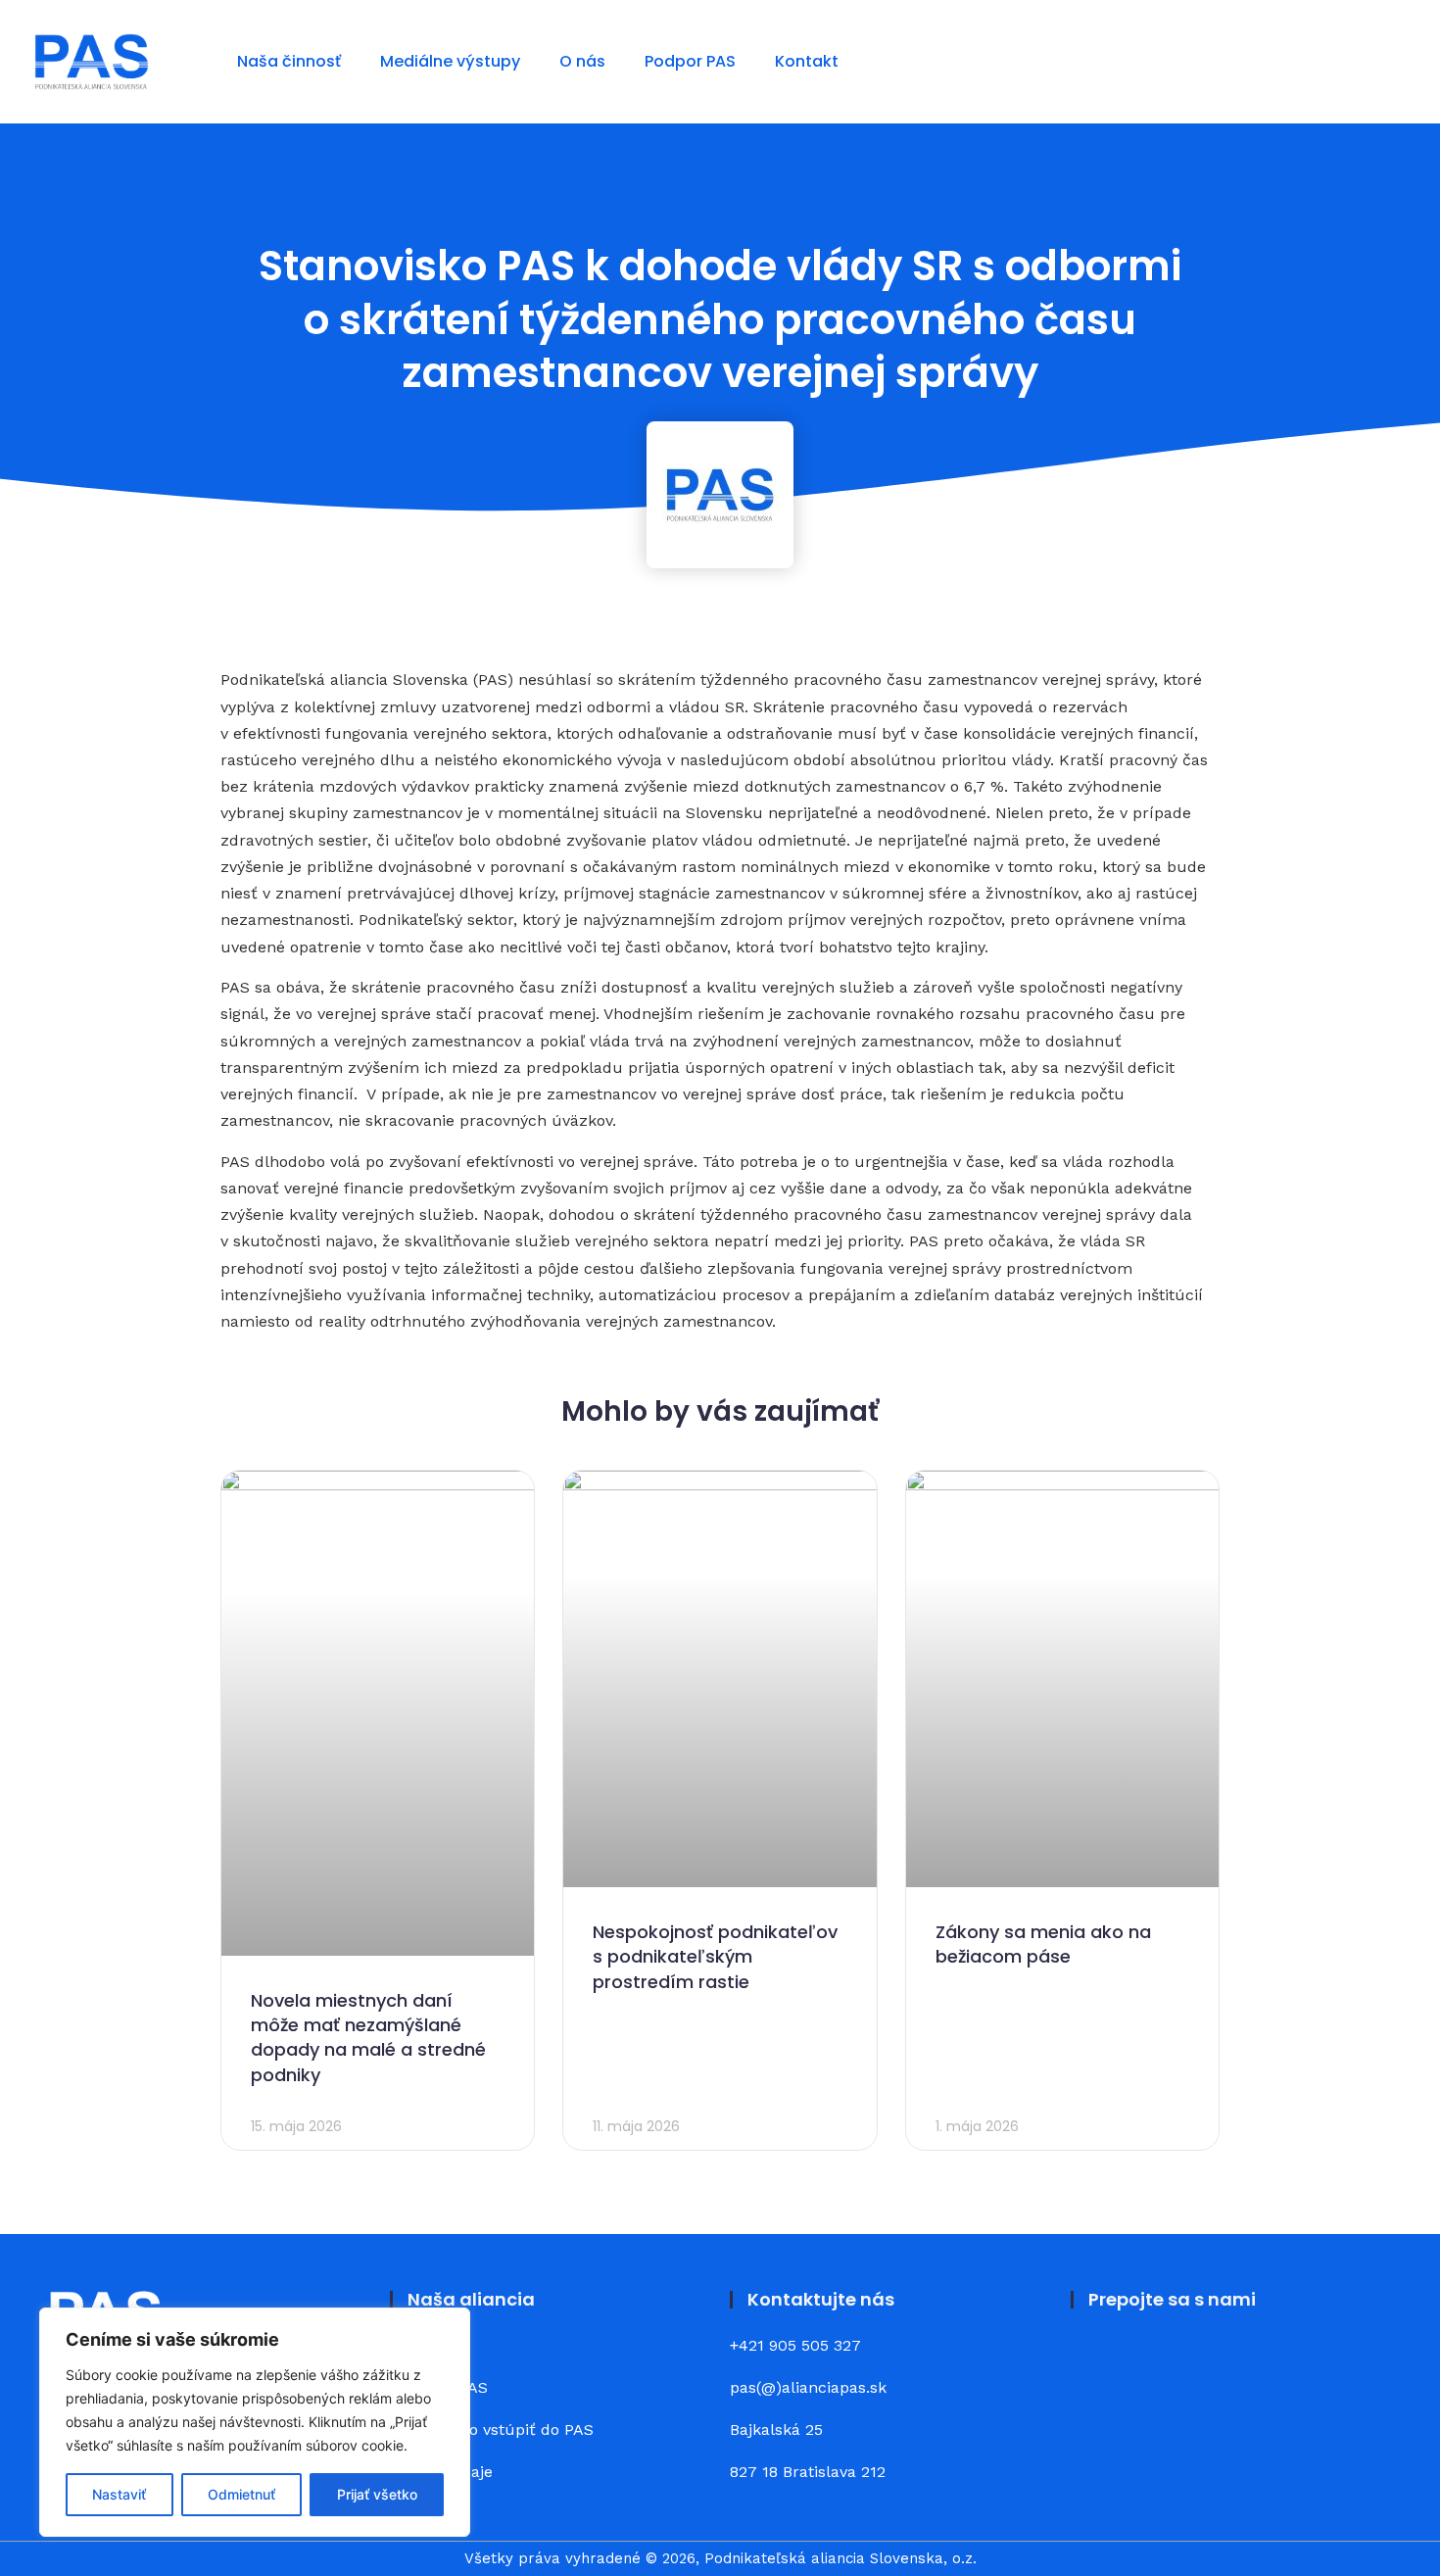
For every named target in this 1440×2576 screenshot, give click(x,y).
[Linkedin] (1151, 2360)
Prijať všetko (377, 2494)
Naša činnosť (289, 61)
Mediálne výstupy (450, 61)
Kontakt (807, 61)
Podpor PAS (690, 61)
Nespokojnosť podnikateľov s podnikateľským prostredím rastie (715, 1956)
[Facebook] (1097, 2360)
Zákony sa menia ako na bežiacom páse (1043, 1944)
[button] (1392, 62)
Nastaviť (119, 2494)
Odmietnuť (241, 2494)
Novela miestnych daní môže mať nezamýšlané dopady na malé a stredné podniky (368, 2038)
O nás (582, 61)
